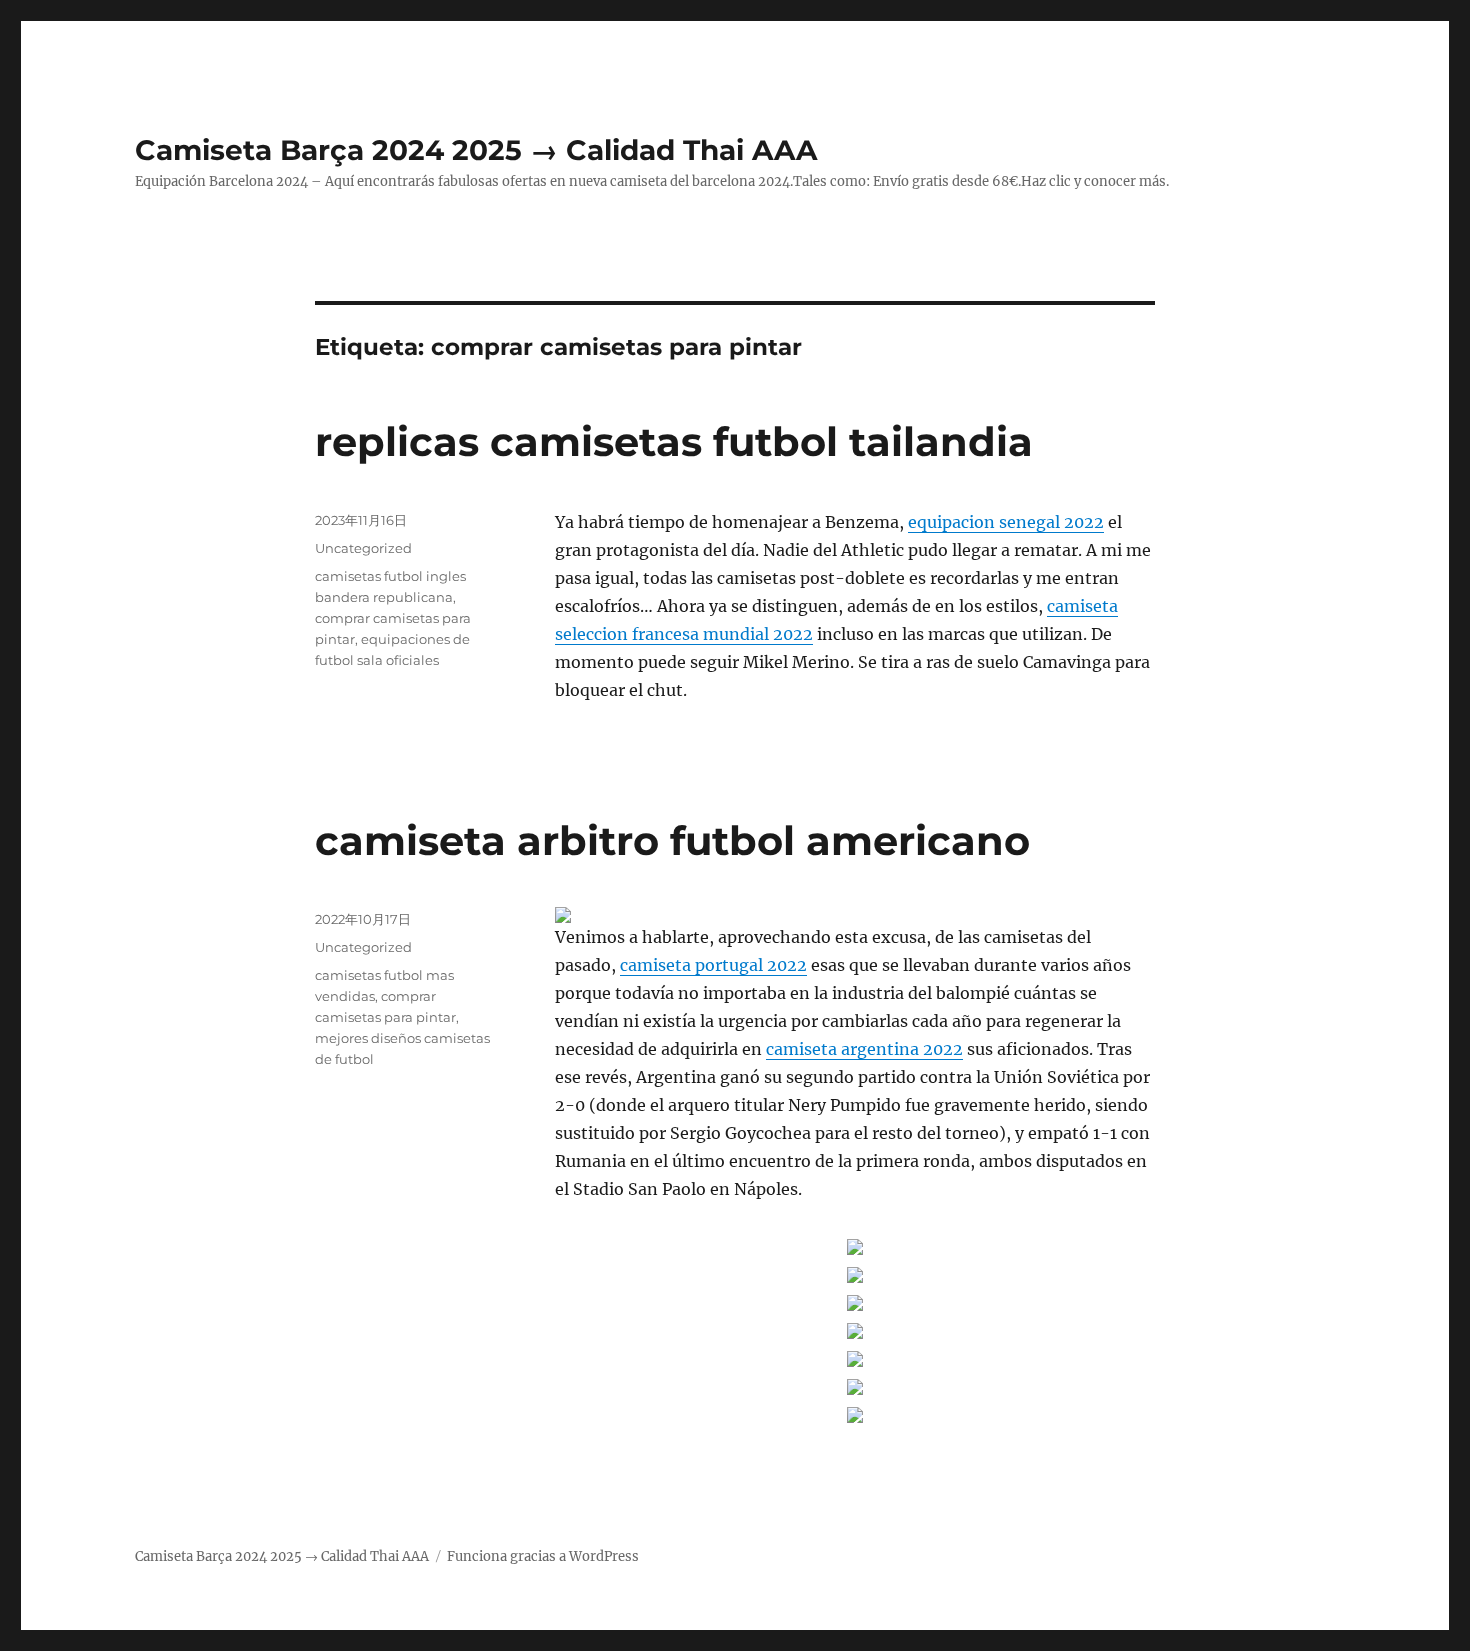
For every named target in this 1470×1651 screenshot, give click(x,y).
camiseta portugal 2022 (713, 965)
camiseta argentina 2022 (864, 1049)
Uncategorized (363, 548)
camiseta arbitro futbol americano (672, 840)
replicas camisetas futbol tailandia (674, 441)
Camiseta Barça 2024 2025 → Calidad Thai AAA (476, 150)
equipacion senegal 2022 (1006, 522)
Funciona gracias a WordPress (543, 1556)
